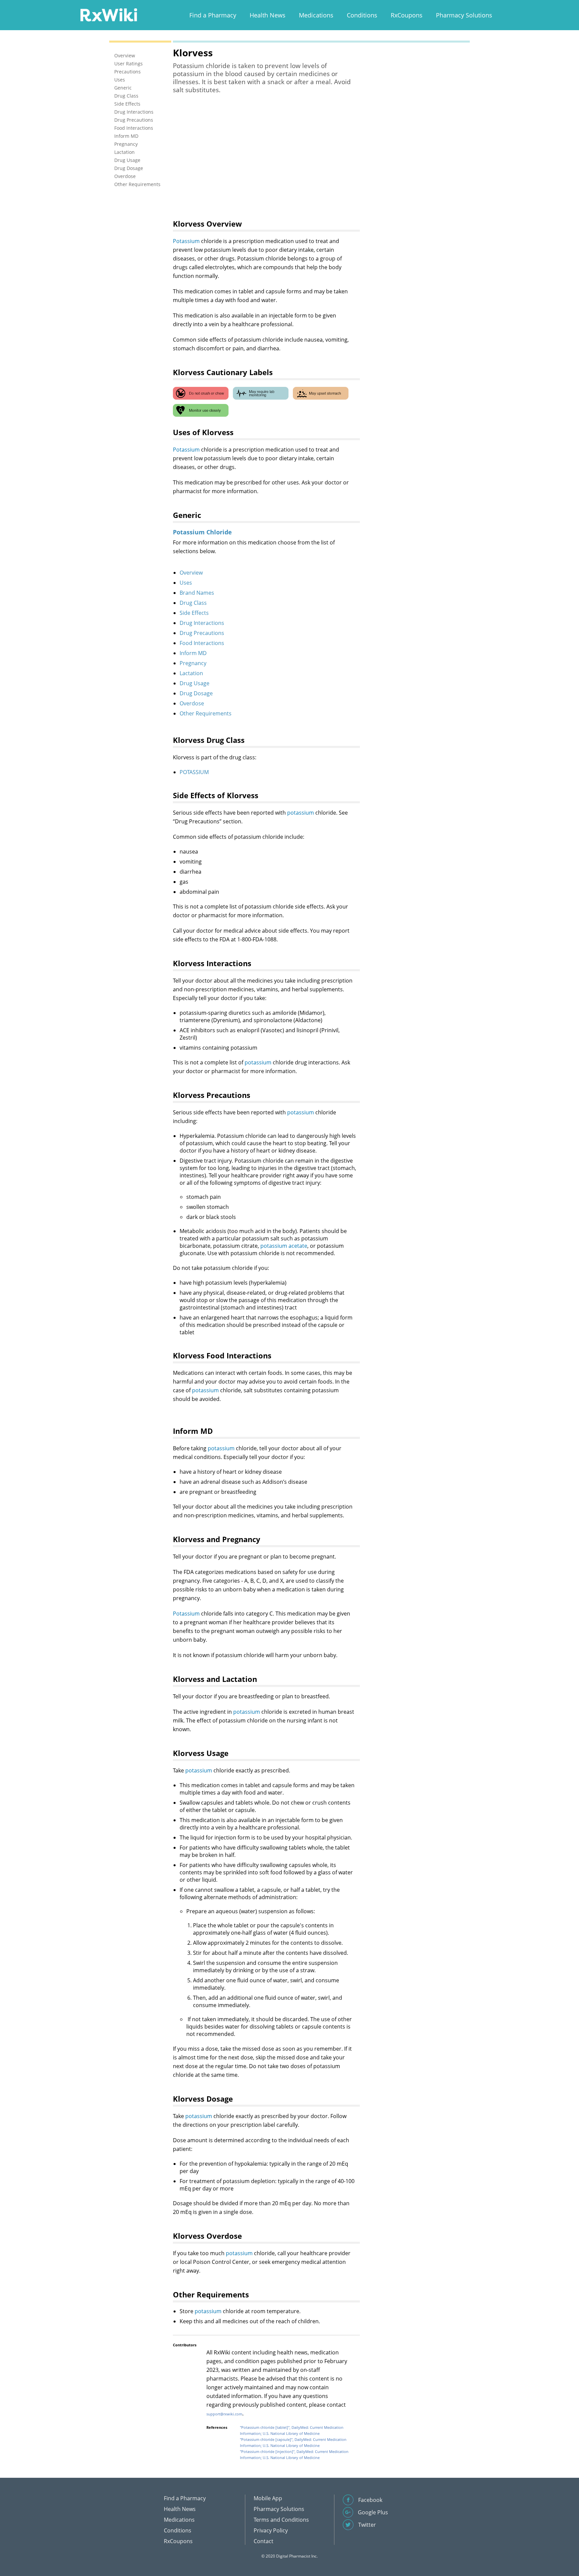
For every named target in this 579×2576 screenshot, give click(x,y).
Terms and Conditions (281, 2520)
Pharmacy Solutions (464, 15)
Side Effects (194, 613)
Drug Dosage (196, 693)
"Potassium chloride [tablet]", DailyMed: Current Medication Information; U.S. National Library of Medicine (292, 2430)
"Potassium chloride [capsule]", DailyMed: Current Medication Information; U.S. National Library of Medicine (293, 2442)
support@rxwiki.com (224, 2414)
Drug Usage (195, 683)
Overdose (192, 703)
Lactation (191, 673)
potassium (301, 813)
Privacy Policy (271, 2530)
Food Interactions (202, 643)
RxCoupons (407, 15)
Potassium (186, 241)
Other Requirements (206, 713)
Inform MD (193, 653)
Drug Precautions (202, 633)
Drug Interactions (202, 623)
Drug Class (193, 603)
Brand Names (197, 593)
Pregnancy (193, 663)
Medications (316, 15)
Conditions (362, 15)
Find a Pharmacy (213, 15)
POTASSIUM (194, 772)
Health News (268, 15)
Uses (186, 583)
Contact (264, 2541)
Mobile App (268, 2498)
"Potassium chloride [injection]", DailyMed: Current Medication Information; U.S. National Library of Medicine (294, 2454)
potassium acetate (284, 1246)
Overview (191, 573)
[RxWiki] (109, 15)
